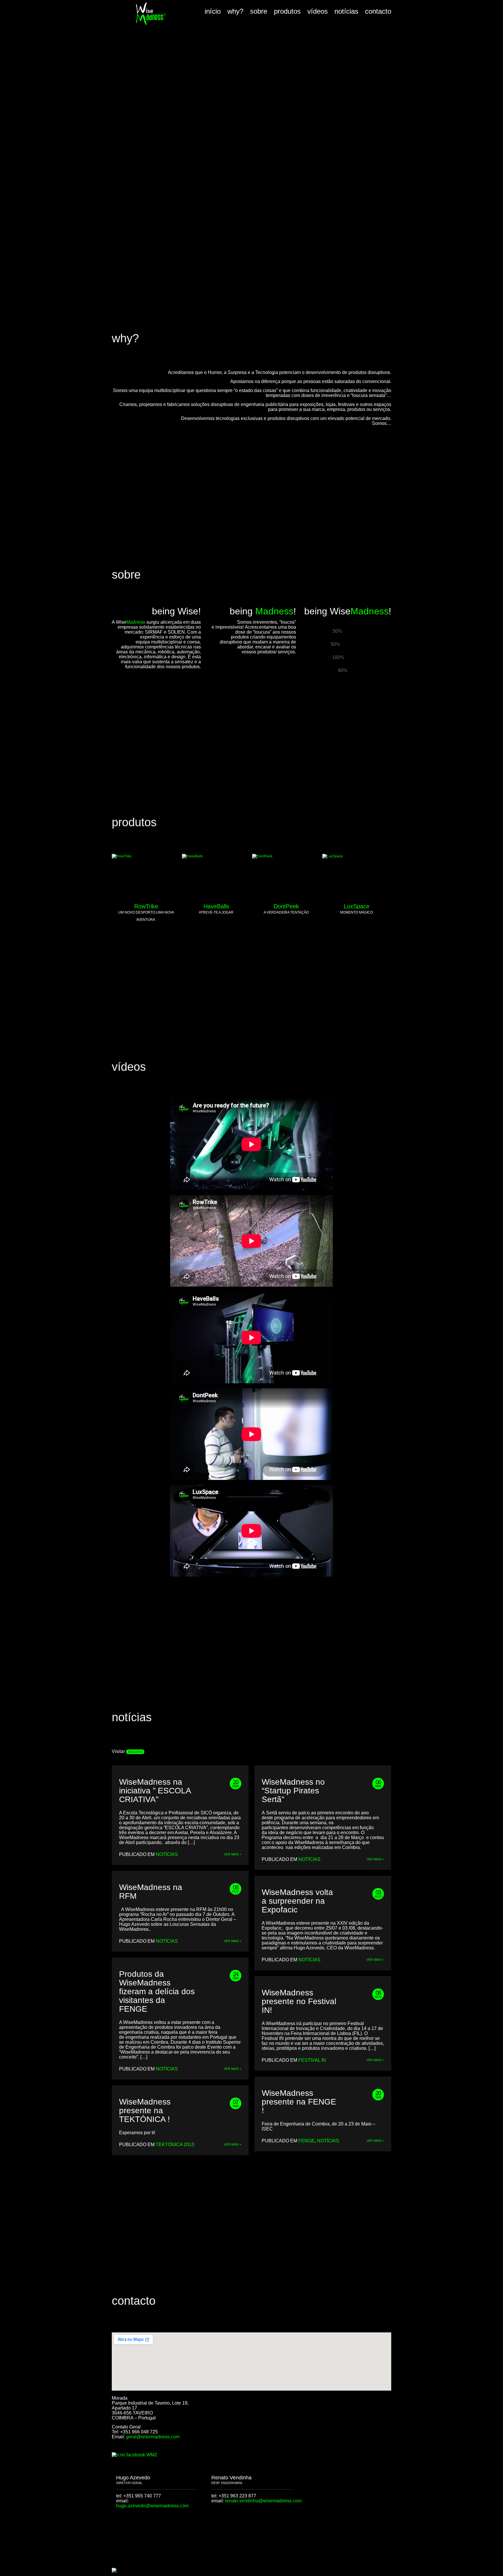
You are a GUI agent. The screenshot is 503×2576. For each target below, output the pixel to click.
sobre (259, 11)
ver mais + (233, 1854)
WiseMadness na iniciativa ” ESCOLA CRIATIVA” (155, 1791)
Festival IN (312, 2060)
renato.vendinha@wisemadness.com (263, 2501)
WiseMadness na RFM (151, 1892)
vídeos (318, 11)
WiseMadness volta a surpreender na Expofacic (297, 1901)
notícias (346, 11)
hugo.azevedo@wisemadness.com (152, 2506)
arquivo (135, 1752)
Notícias (167, 1854)
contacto (378, 11)
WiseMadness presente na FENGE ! (299, 2102)
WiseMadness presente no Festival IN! (299, 2001)
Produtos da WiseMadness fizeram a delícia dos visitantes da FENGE (157, 1992)
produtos (287, 11)
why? (235, 11)
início (213, 11)
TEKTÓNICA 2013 (175, 2145)
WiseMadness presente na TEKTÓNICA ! (145, 2111)
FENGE (307, 2141)
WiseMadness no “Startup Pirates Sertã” (293, 1791)
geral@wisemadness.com (153, 2437)
